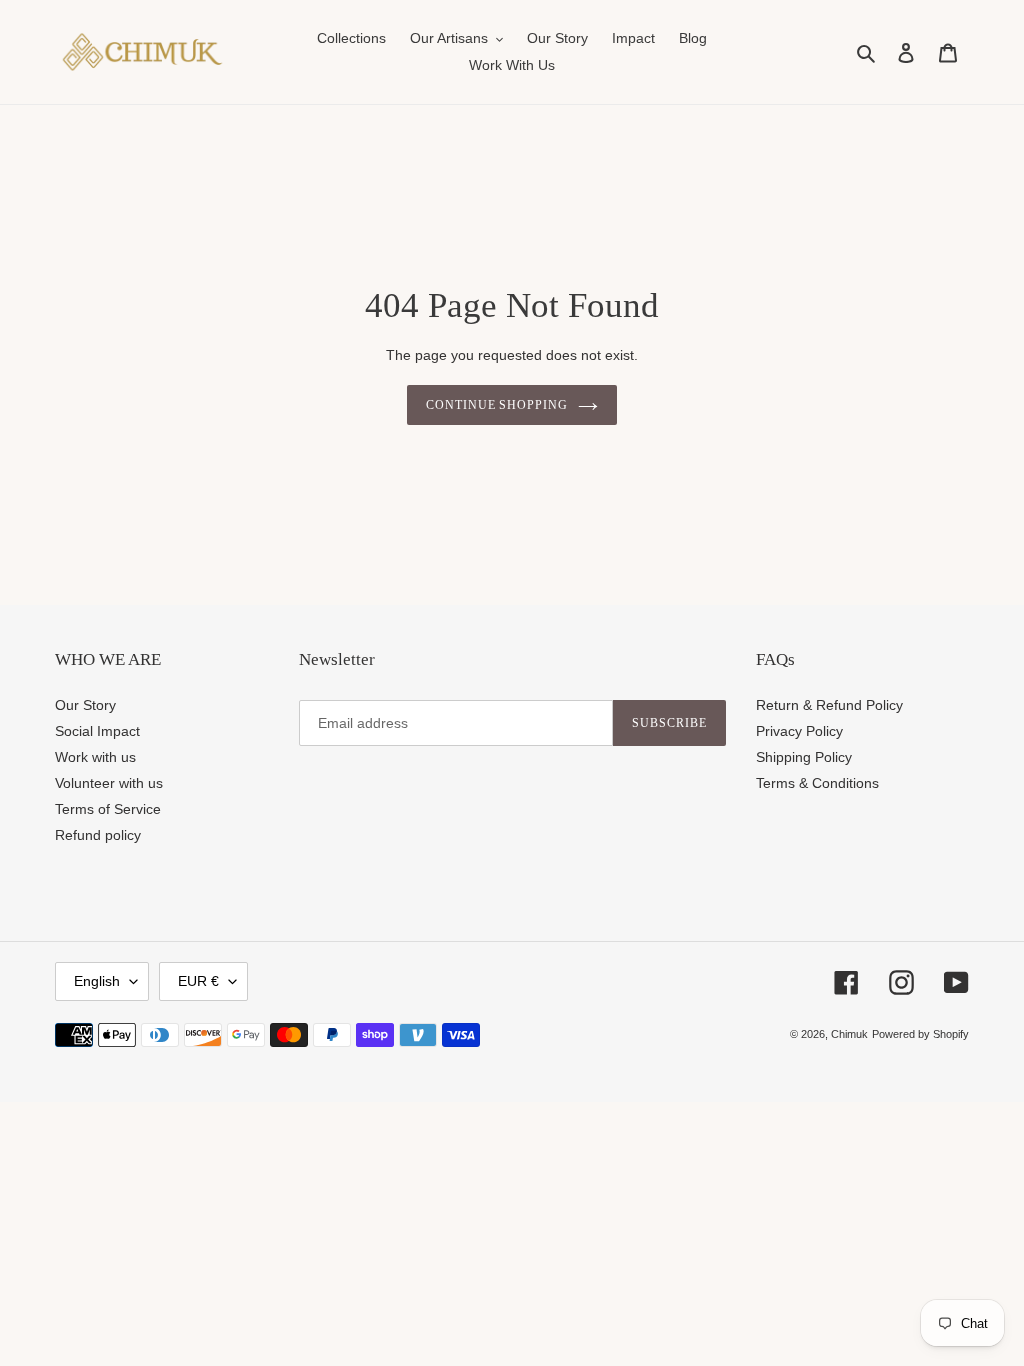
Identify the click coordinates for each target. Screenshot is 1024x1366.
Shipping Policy (804, 757)
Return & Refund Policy (829, 705)
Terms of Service (108, 809)
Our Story (85, 705)
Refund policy (98, 835)
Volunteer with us (109, 783)
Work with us (95, 757)
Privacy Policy (799, 731)
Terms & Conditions (817, 783)
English (97, 981)
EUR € (198, 981)
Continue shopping (497, 405)
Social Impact (97, 731)
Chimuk (849, 1034)
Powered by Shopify (920, 1034)
